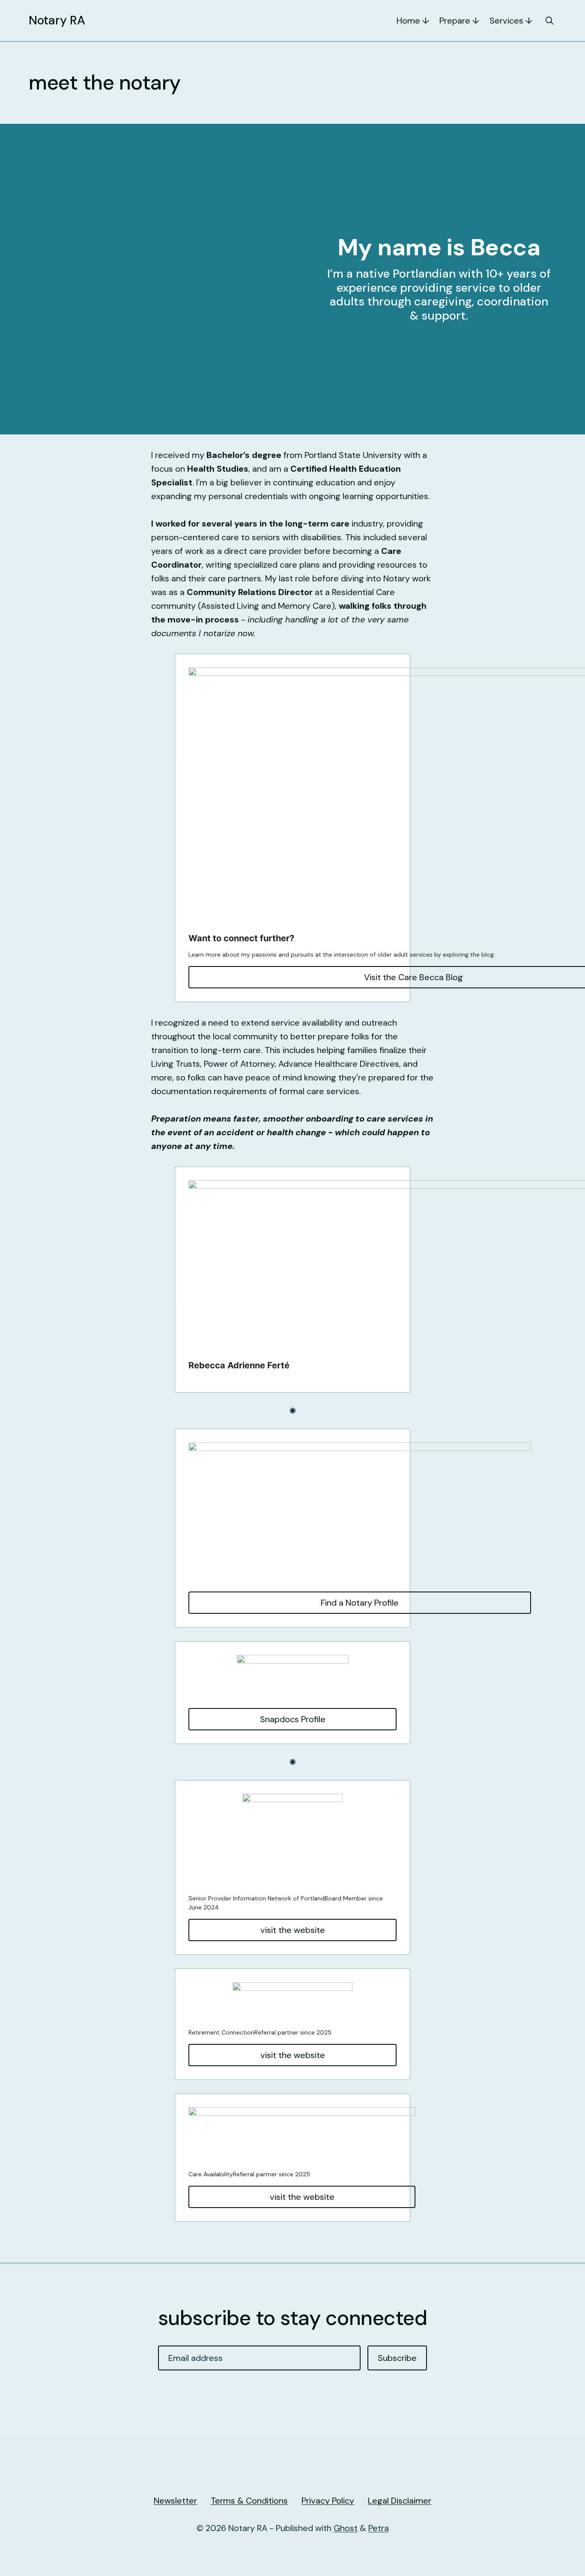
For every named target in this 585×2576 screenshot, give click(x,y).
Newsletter (175, 2501)
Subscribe (397, 2358)
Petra (379, 2528)
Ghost (346, 2528)
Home (408, 21)
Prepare (455, 21)
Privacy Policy (328, 2501)
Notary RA (57, 21)
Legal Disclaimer (400, 2501)
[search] (549, 21)
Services (506, 21)
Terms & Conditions (249, 2501)
